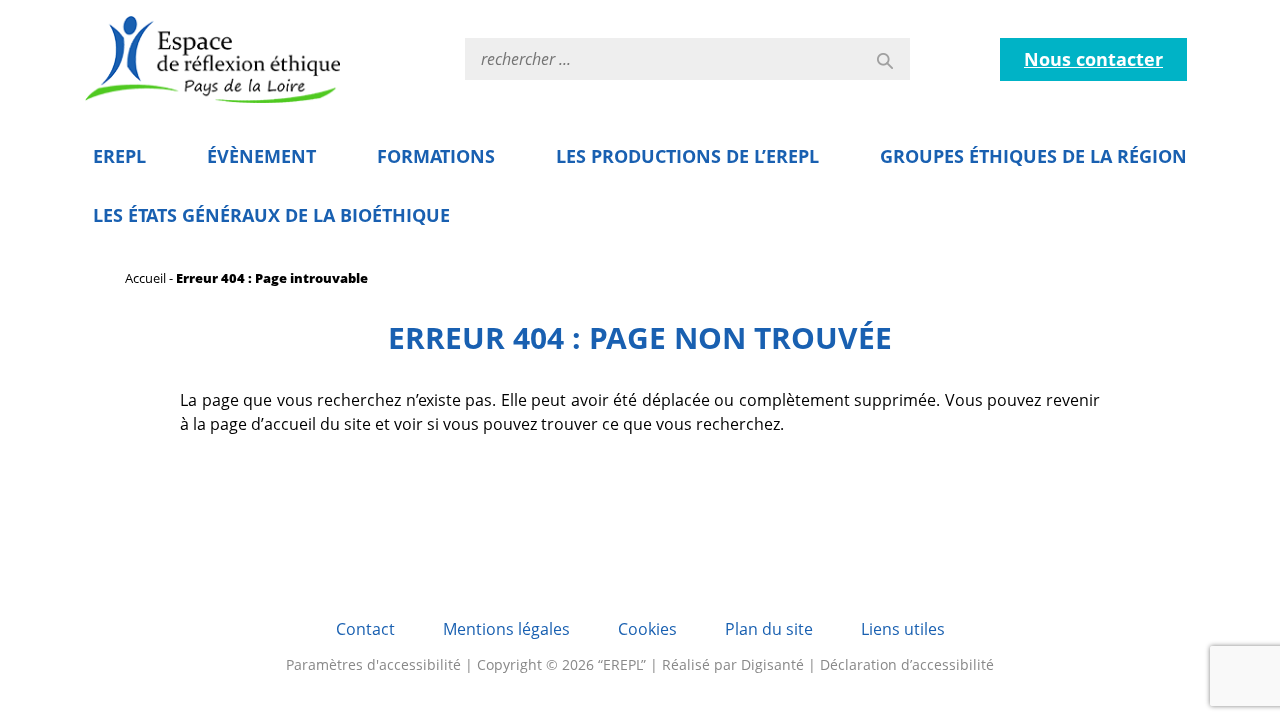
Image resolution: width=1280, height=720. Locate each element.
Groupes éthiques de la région (1033, 156)
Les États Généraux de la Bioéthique (271, 215)
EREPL (119, 156)
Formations (436, 156)
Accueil (145, 278)
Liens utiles (903, 629)
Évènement (261, 156)
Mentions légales (506, 629)
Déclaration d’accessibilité (907, 664)
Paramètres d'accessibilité (373, 664)
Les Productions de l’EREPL (687, 156)
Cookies (647, 629)
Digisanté (772, 664)
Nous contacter (1093, 59)
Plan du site (769, 629)
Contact (365, 629)
